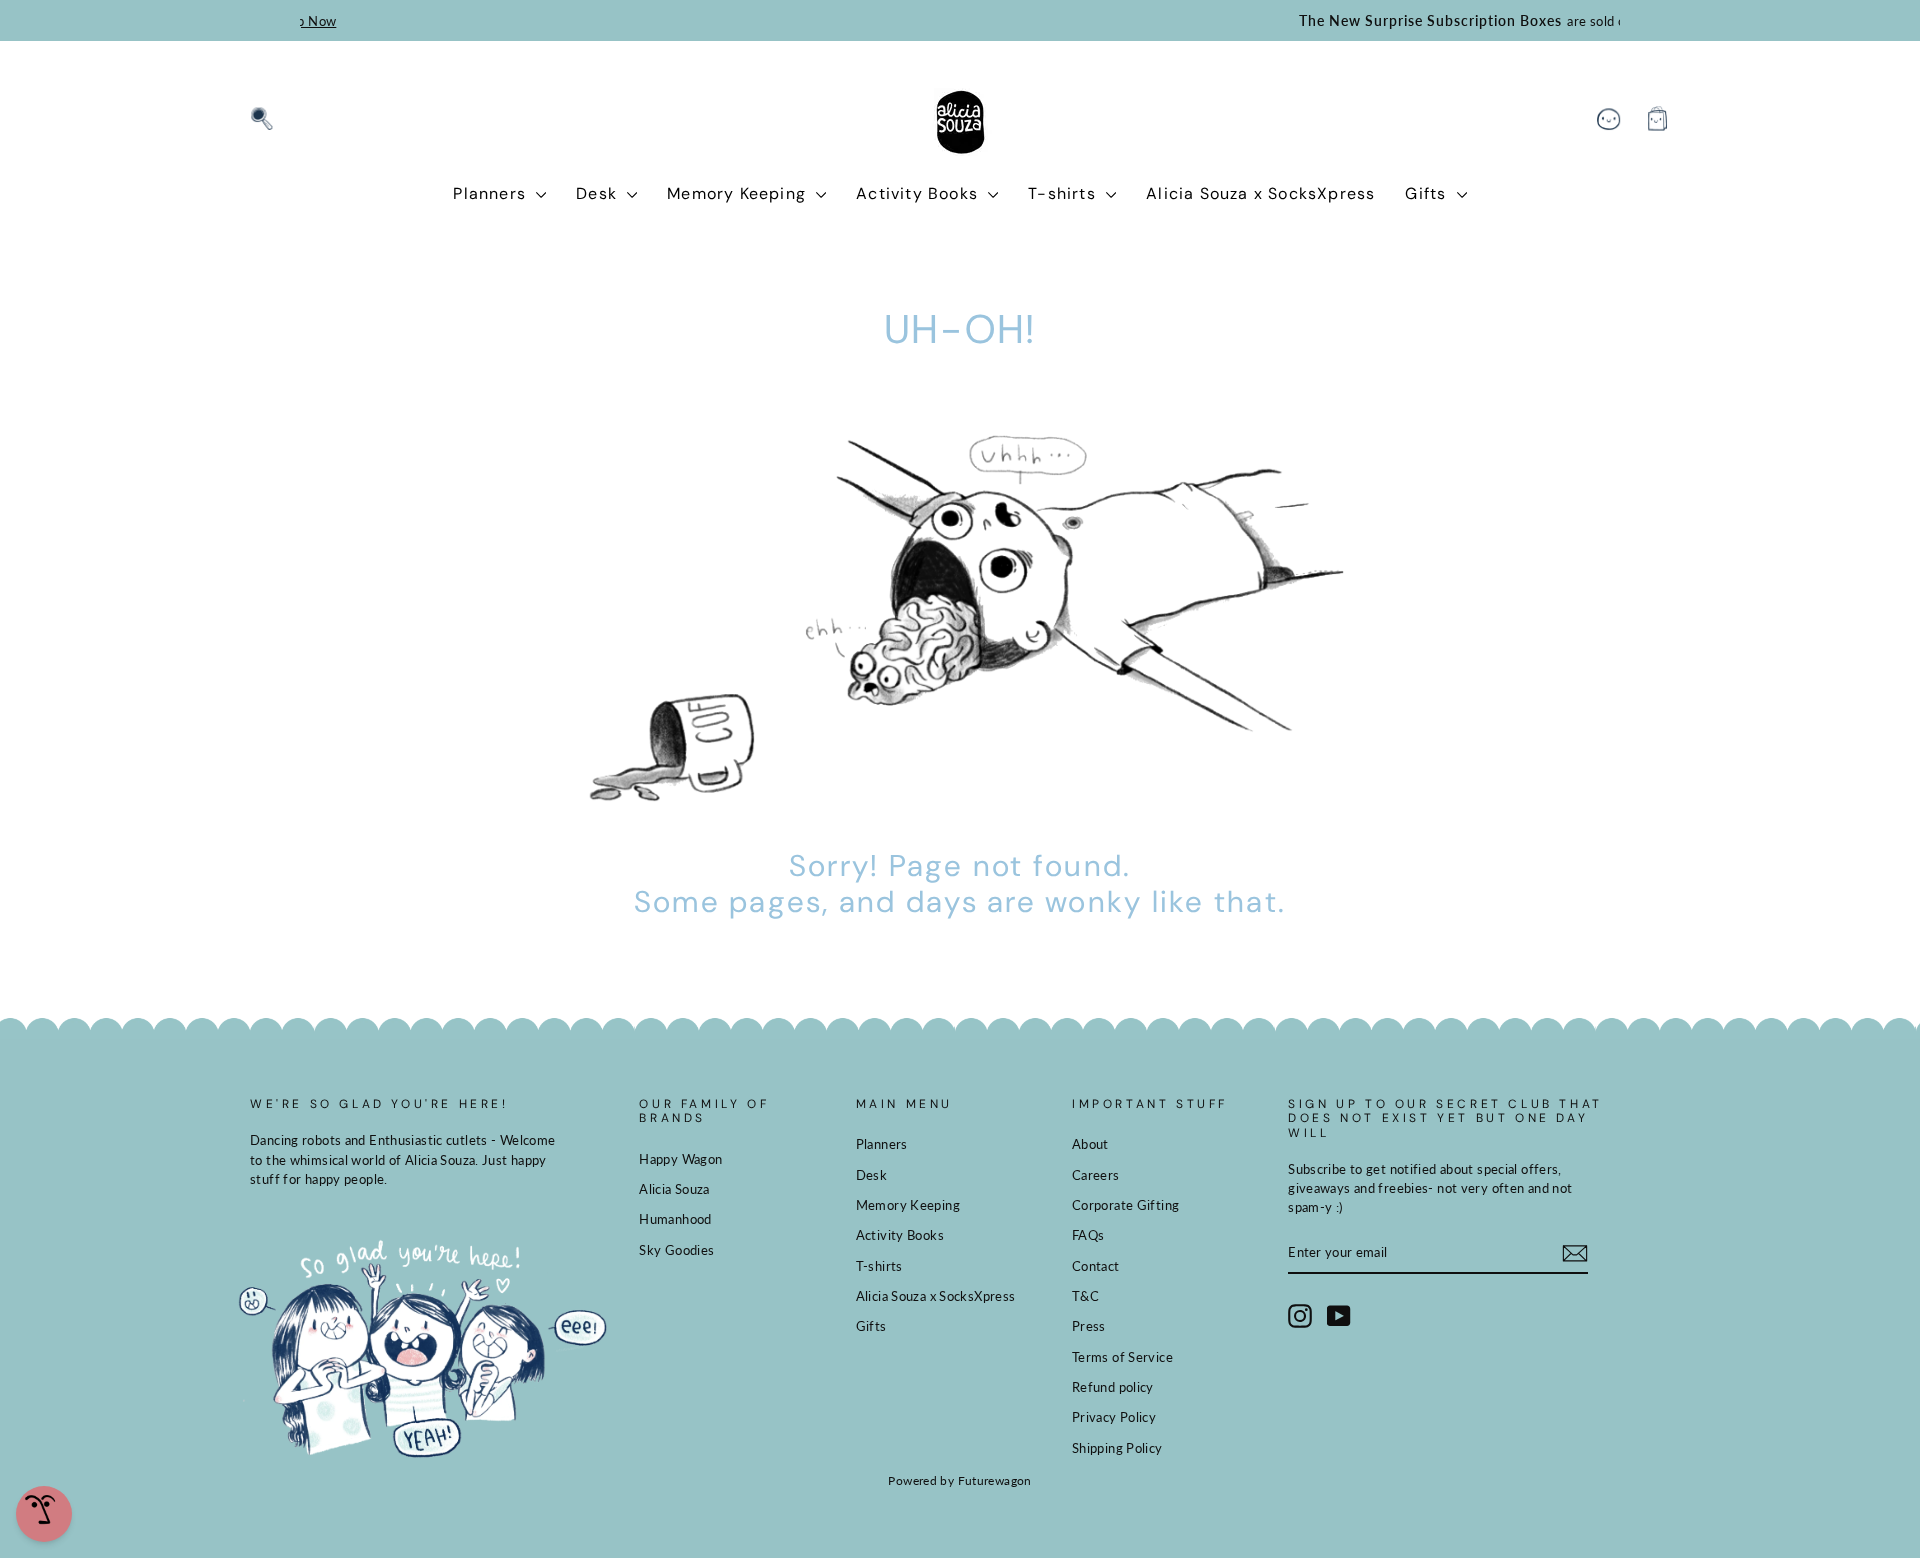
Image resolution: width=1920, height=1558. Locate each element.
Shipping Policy (1117, 1448)
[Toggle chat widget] (44, 1514)
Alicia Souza (674, 1189)
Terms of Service (1122, 1357)
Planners (492, 193)
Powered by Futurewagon (959, 1480)
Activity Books (919, 193)
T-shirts (1064, 193)
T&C (1085, 1296)
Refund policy (1113, 1387)
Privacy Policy (1114, 1417)
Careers (1096, 1175)
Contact (1096, 1266)
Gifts (1428, 193)
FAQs (1088, 1235)
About (1090, 1144)
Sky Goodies (676, 1250)
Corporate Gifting (1125, 1205)
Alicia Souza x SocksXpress (1260, 193)
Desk (599, 193)
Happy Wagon (680, 1159)
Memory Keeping (739, 193)
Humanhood (675, 1219)
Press (1089, 1326)
